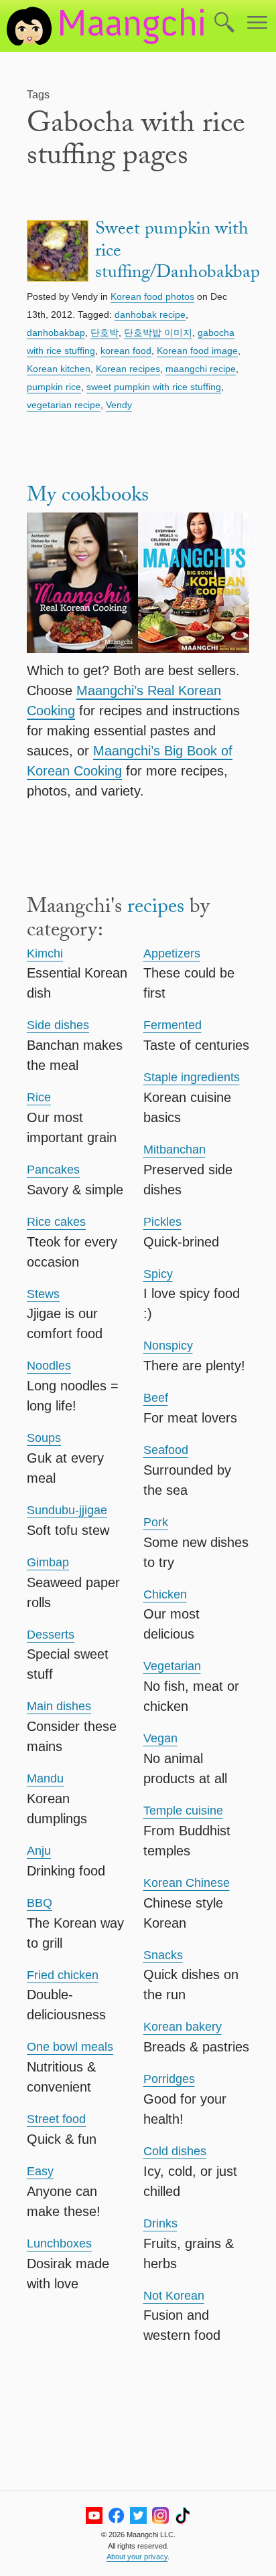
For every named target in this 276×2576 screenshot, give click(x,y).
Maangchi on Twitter (138, 2515)
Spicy (158, 1274)
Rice (39, 1097)
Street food (56, 2119)
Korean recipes (128, 369)
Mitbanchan (175, 1149)
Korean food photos (152, 296)
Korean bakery (183, 2027)
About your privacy (137, 2557)
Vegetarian (172, 1666)
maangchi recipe (201, 369)
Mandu (45, 1778)
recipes (156, 909)
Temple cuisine (183, 1811)
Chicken (165, 1594)
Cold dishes (175, 2151)
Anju (39, 1851)
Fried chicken (63, 1975)
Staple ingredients (192, 1077)
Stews (43, 1294)
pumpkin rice (54, 387)
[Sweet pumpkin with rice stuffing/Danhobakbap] (58, 253)
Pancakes (53, 1170)
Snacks (163, 1955)
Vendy (119, 405)
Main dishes (59, 1706)
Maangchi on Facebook (116, 2515)
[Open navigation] (257, 23)
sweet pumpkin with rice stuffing (154, 387)
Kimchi (45, 953)
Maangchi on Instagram (160, 2515)
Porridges (169, 2079)
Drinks (160, 2223)
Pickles (162, 1222)
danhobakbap (56, 333)
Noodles (49, 1366)
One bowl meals (70, 2047)
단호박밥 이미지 (158, 333)
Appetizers (172, 953)
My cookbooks (88, 497)
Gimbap (48, 1562)
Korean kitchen (59, 369)
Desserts (51, 1635)
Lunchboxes (59, 2243)
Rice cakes (56, 1222)
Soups (44, 1438)
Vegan (160, 1738)
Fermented (172, 1025)
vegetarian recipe (64, 405)
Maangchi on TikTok (183, 2515)
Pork (156, 1522)
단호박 (105, 333)
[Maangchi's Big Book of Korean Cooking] (194, 585)
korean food (126, 351)
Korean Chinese (187, 1883)
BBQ (40, 1903)
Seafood (166, 1450)
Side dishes (58, 1025)
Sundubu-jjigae (67, 1510)
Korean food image (197, 351)
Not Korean (174, 2296)
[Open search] (224, 23)
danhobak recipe (150, 314)
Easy (40, 2171)
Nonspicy (168, 1346)
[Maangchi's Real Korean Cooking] (82, 585)
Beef (156, 1398)
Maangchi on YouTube (94, 2515)
